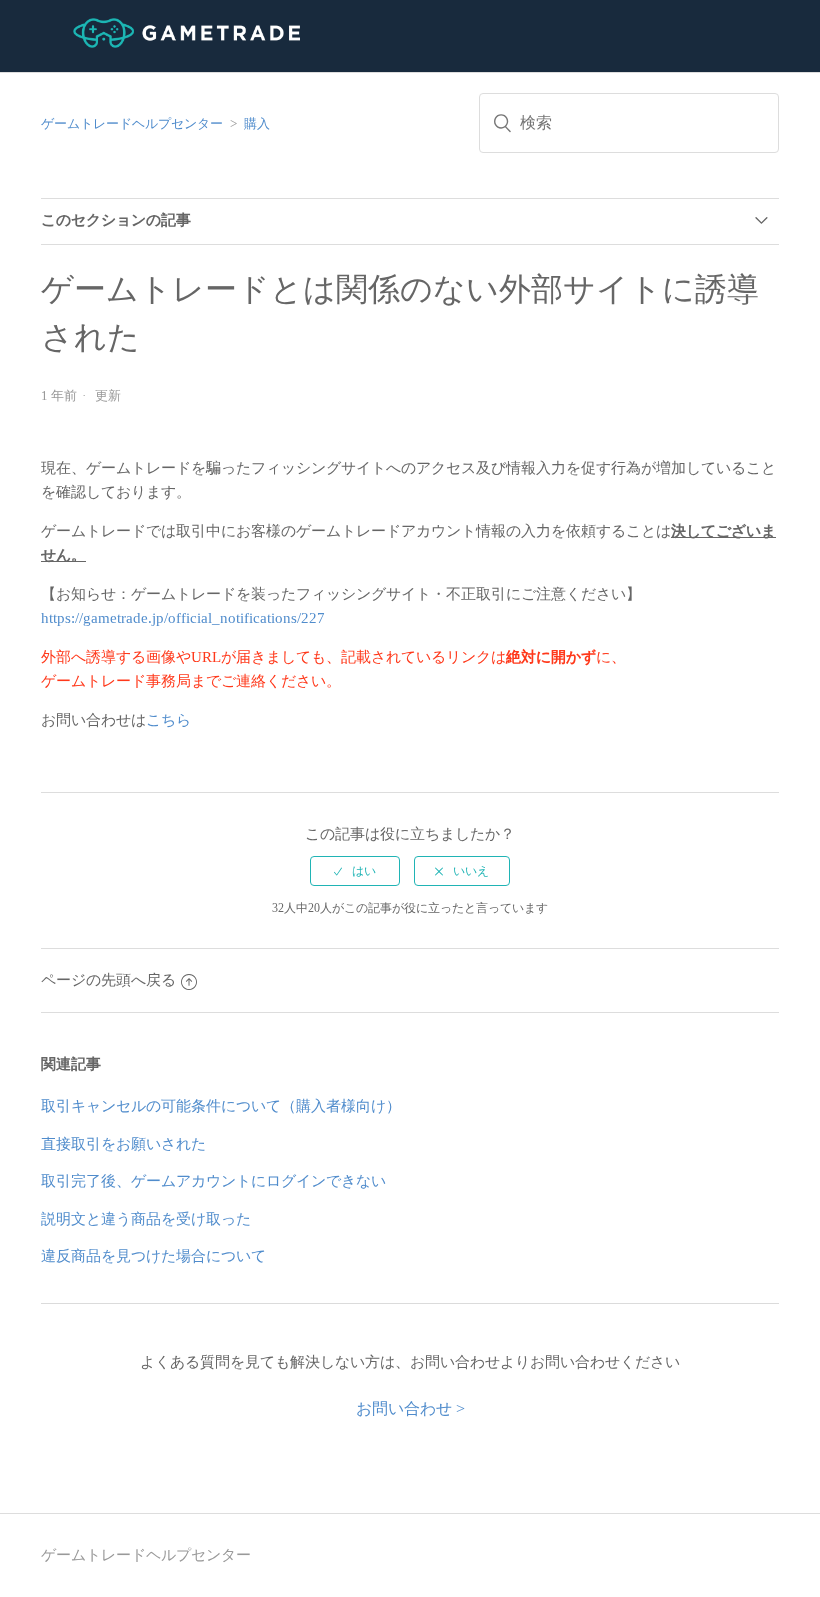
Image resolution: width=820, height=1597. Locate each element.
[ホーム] (170, 43)
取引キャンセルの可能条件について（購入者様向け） (221, 1106)
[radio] (355, 871)
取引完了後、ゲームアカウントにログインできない (213, 1181)
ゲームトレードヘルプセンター (132, 123)
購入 (257, 123)
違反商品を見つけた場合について (153, 1256)
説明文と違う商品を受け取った (146, 1219)
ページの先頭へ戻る (108, 980)
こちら (168, 720)
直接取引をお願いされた (123, 1144)
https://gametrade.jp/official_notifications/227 (183, 618)
